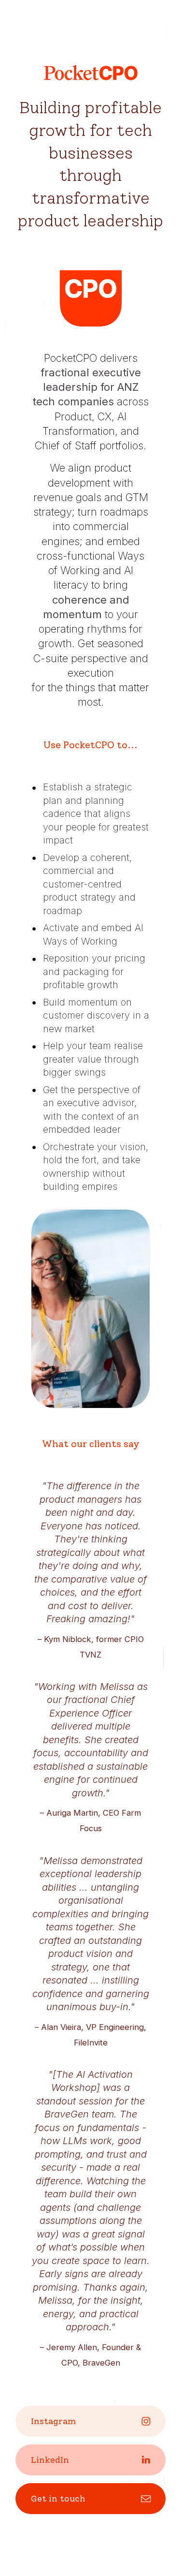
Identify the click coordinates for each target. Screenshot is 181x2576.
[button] (90, 2421)
